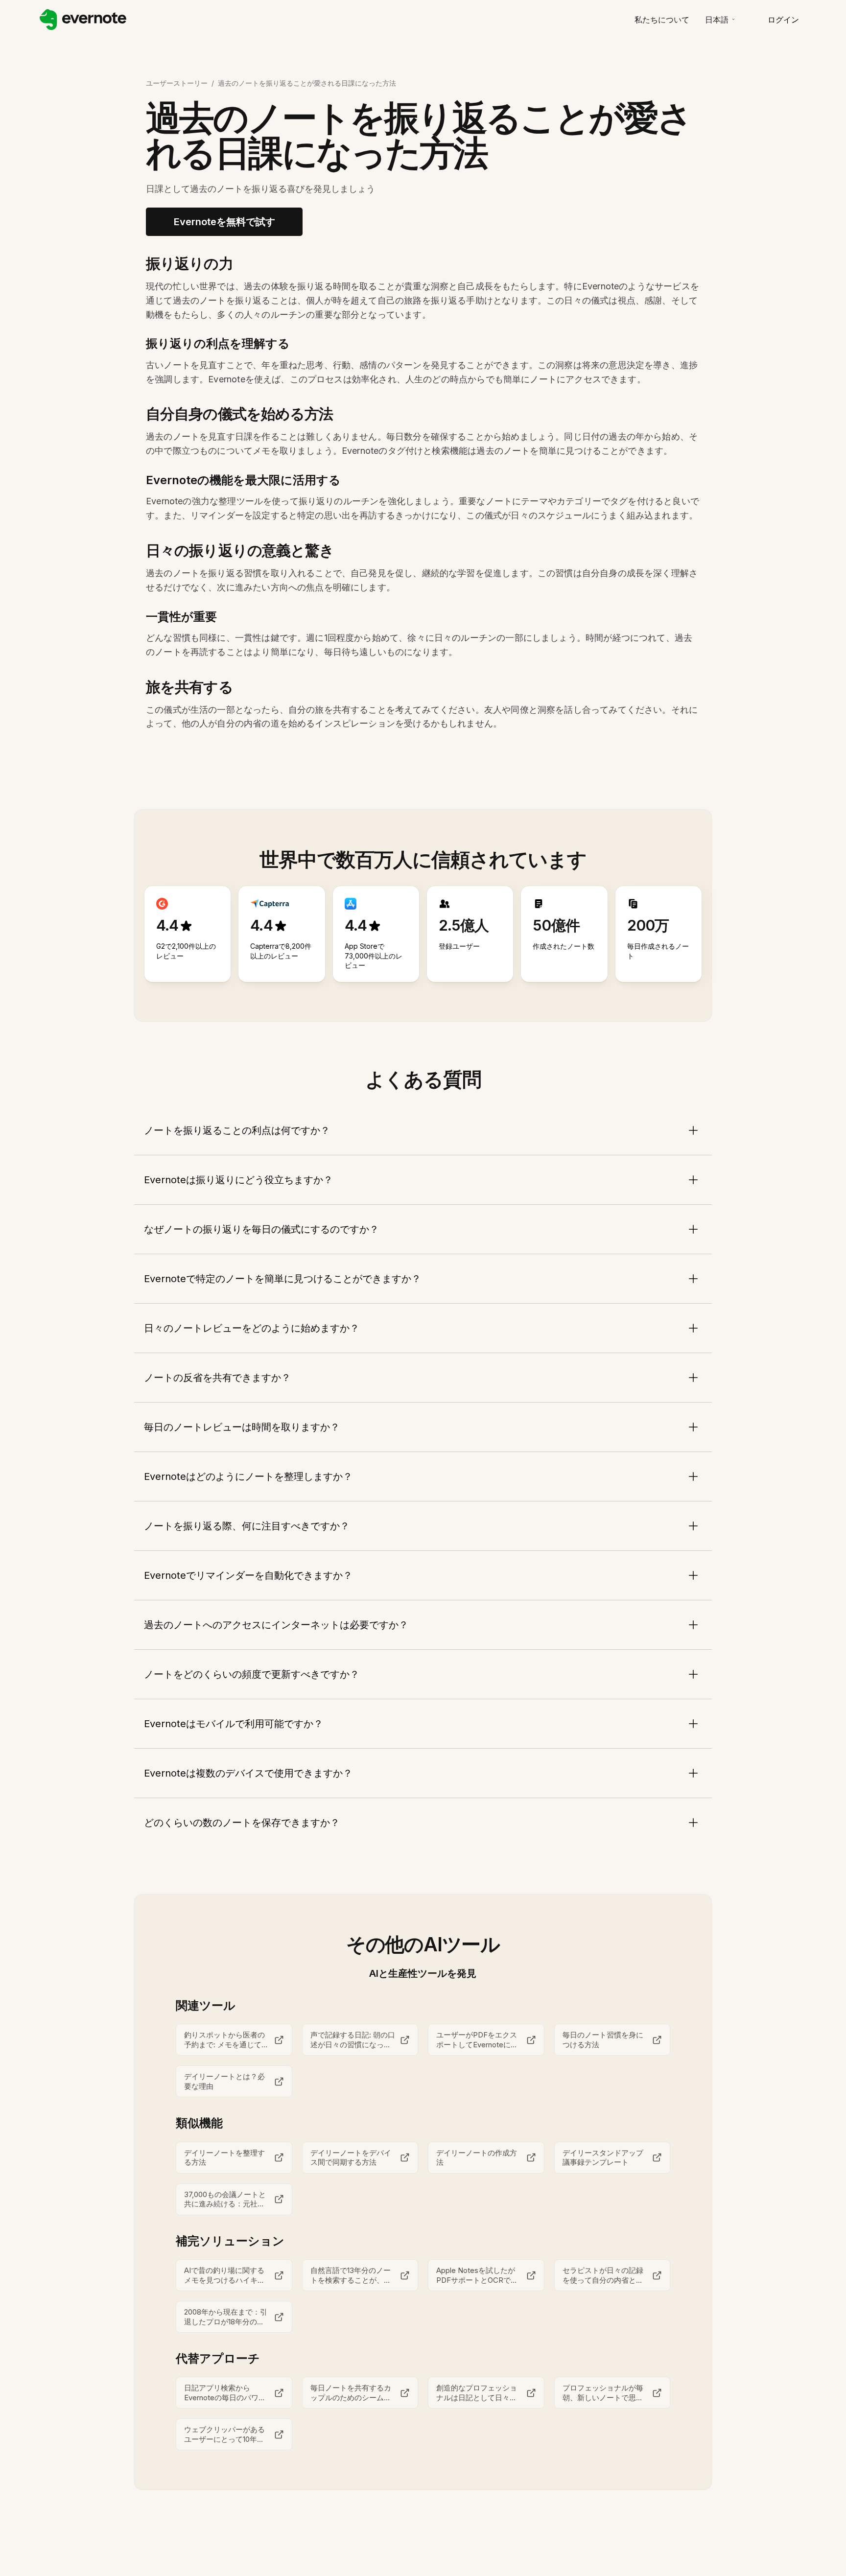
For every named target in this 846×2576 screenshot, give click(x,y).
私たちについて (662, 20)
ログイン (783, 20)
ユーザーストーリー (177, 83)
